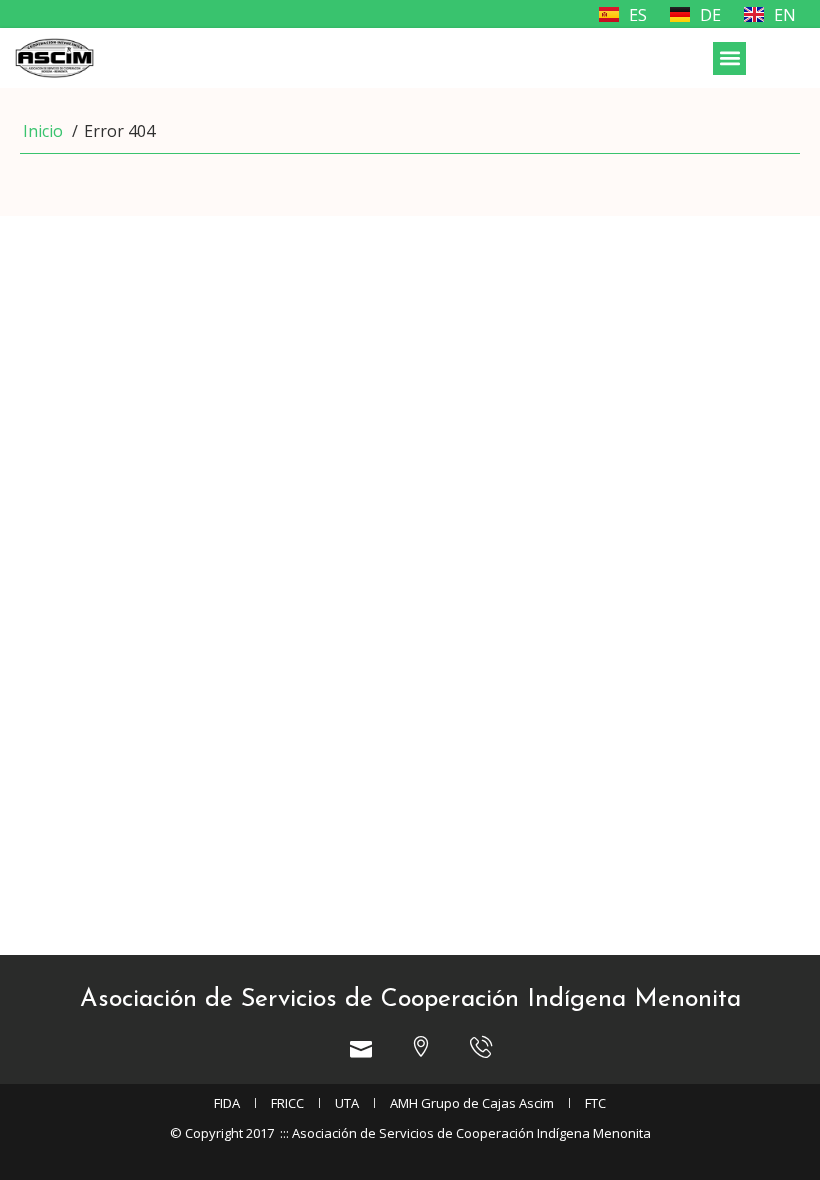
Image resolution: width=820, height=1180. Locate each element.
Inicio (43, 131)
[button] (729, 58)
